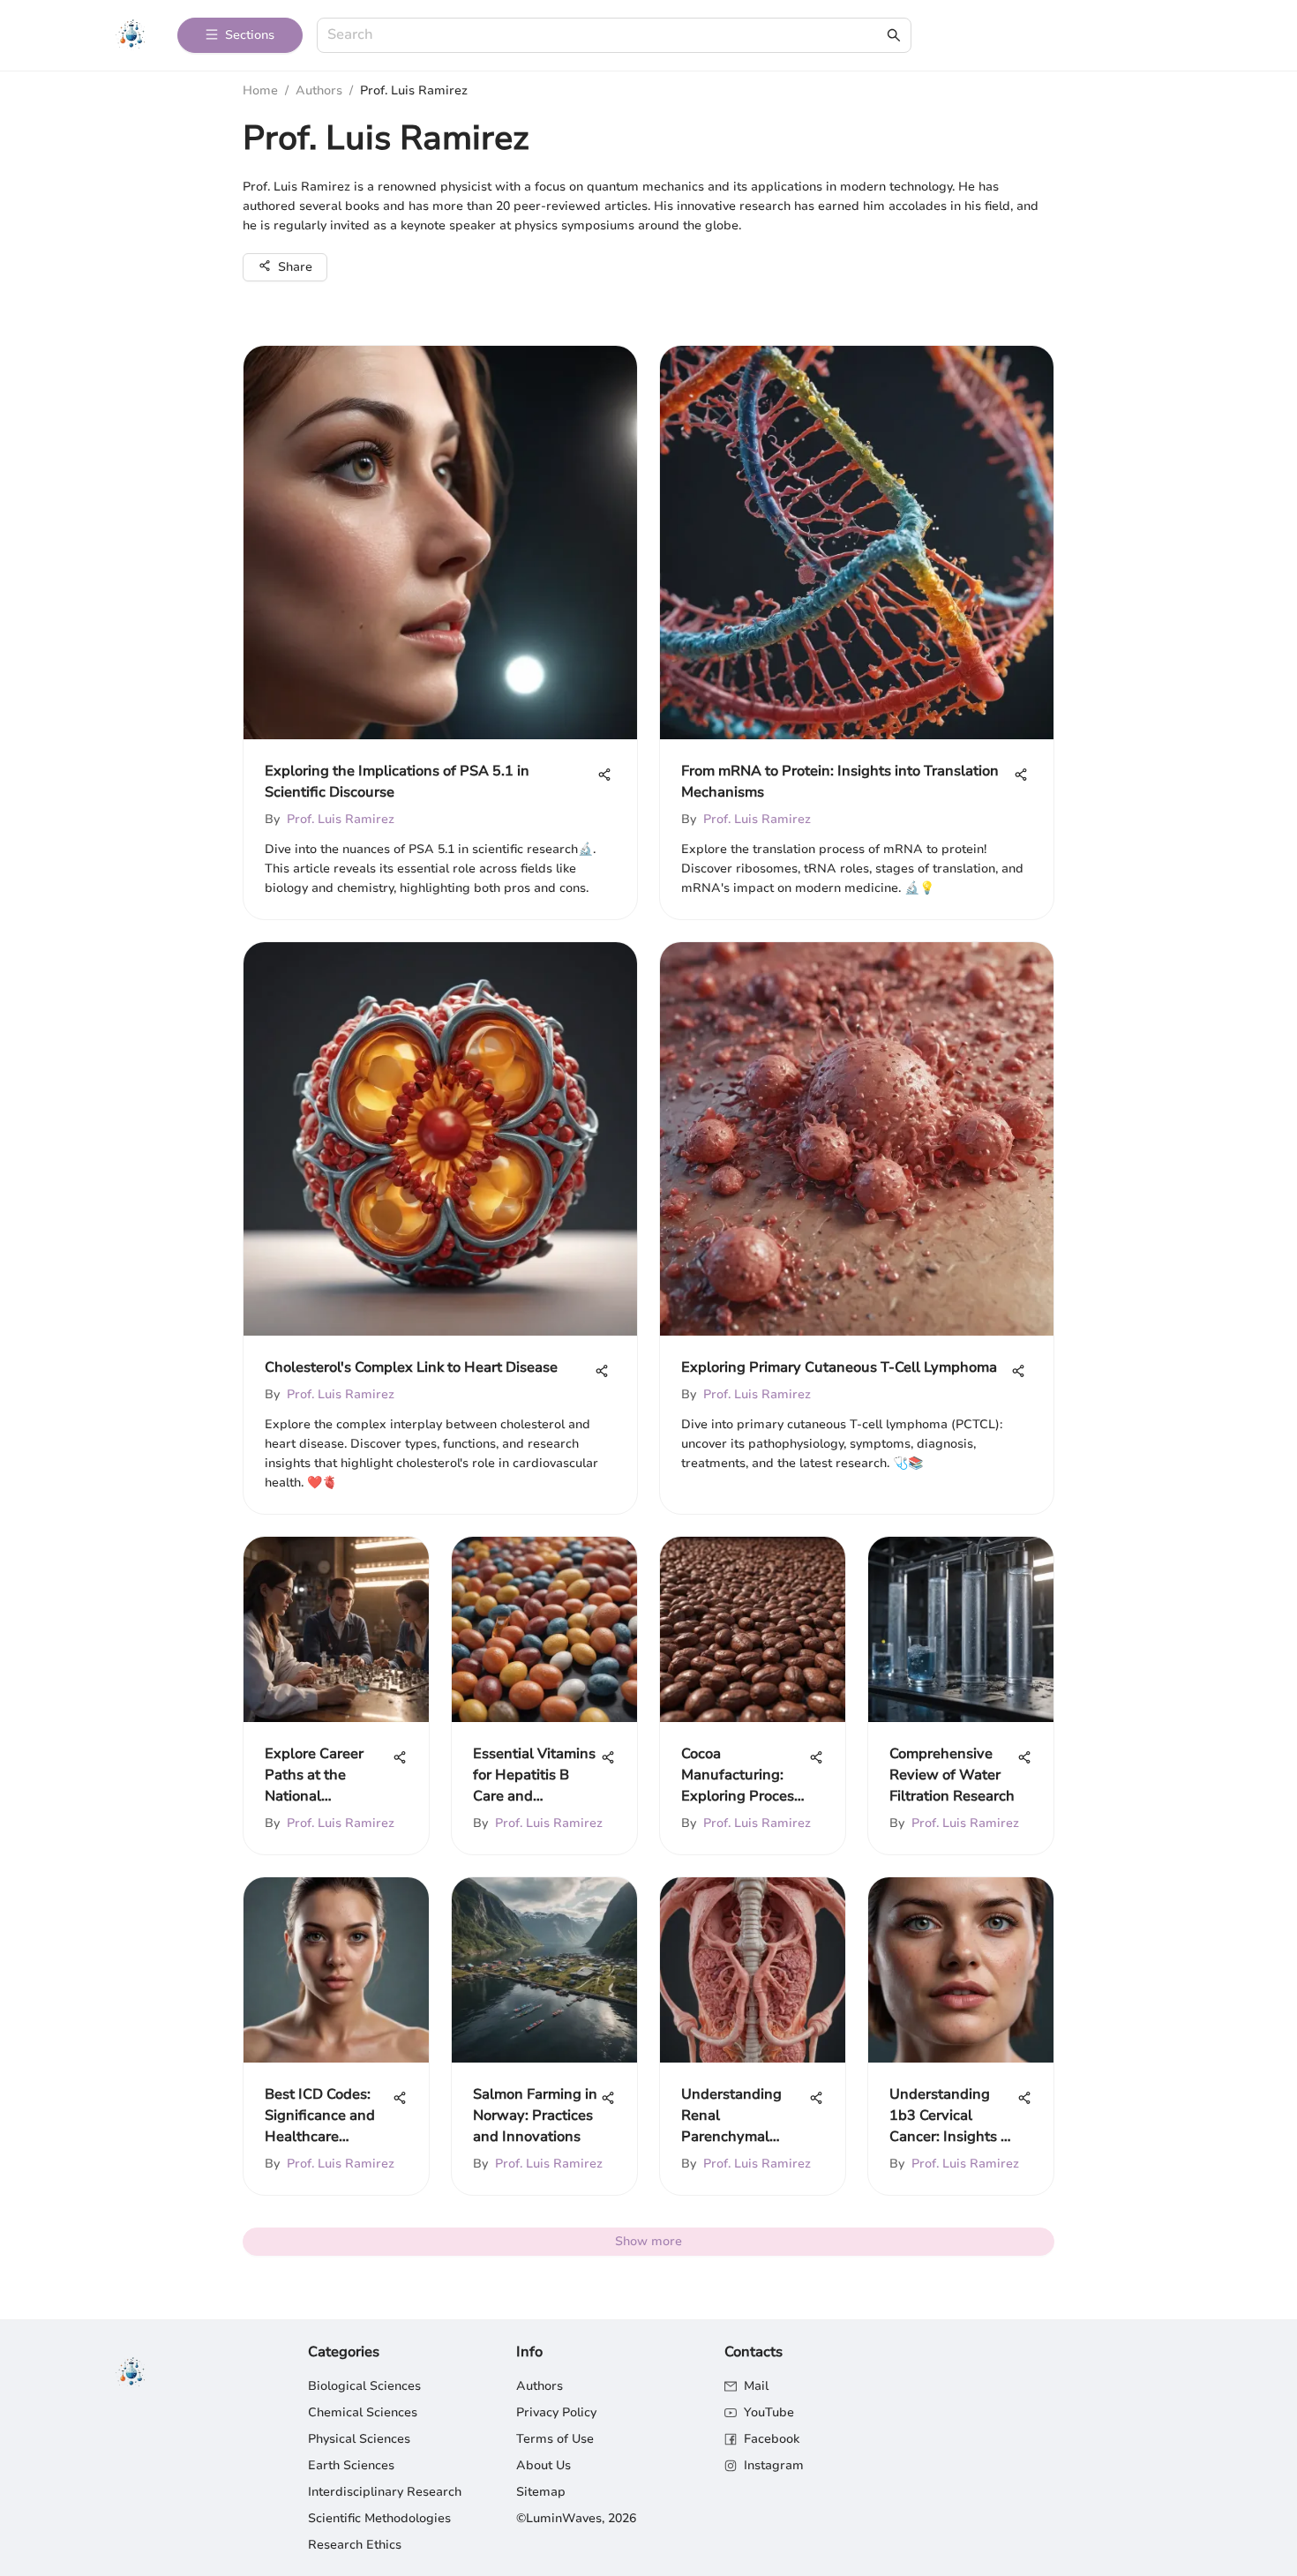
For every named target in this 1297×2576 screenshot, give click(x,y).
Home (260, 90)
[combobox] (605, 36)
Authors (319, 90)
